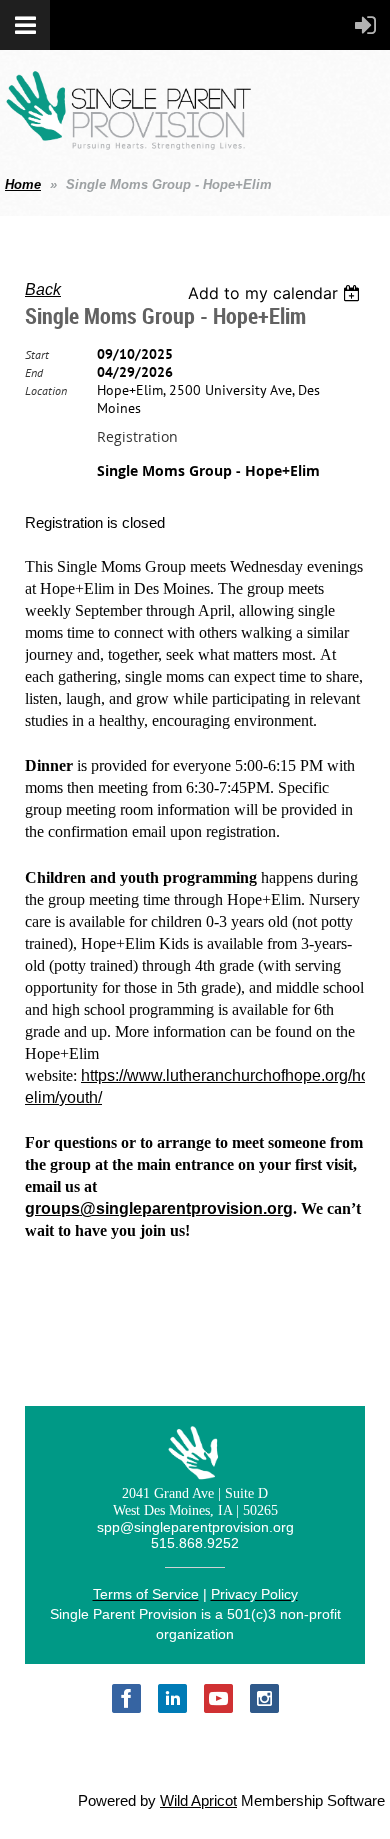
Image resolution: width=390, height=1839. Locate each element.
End (34, 372)
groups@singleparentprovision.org (159, 1208)
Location (46, 390)
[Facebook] (126, 1698)
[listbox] (276, 293)
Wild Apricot (198, 1801)
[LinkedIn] (172, 1698)
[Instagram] (264, 1698)
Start (37, 354)
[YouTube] (218, 1698)
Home (23, 184)
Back (43, 289)
